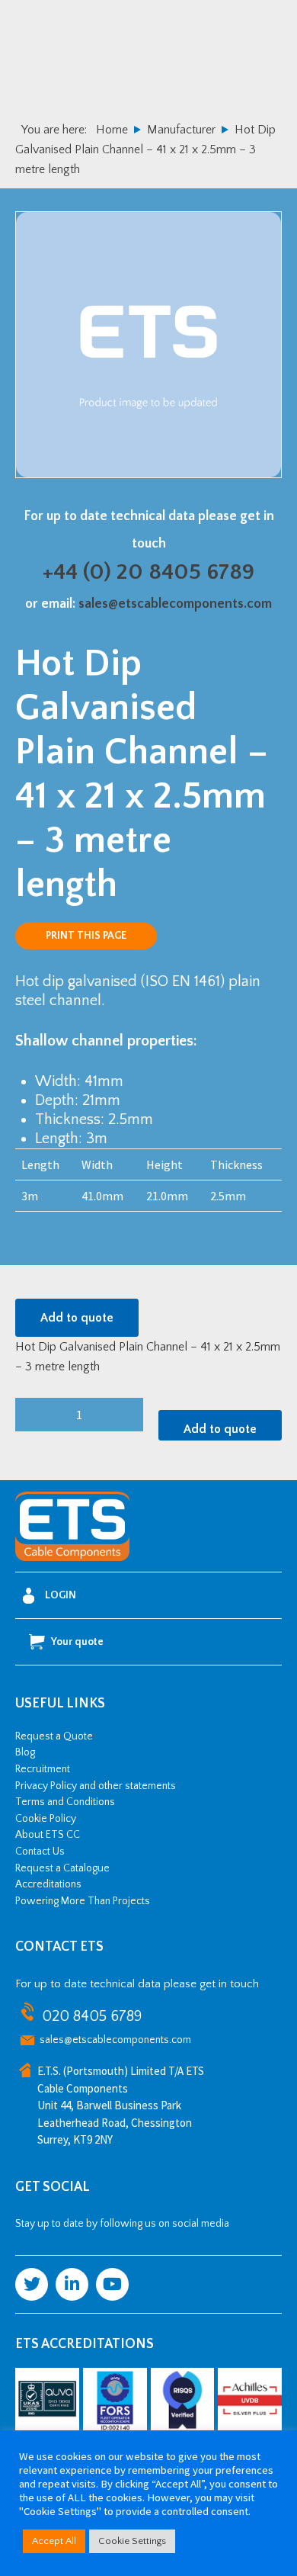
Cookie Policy (46, 1819)
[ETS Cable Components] (72, 1558)
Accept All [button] (54, 2541)
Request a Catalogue (62, 1868)
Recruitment (43, 1769)
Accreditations (48, 1884)
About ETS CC (48, 1835)
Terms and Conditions (65, 1802)
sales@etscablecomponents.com (175, 604)
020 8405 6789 (92, 2016)
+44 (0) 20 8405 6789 (148, 572)
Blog (25, 1752)
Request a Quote (54, 1736)
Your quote (77, 1642)
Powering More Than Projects (83, 1901)
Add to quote (77, 1318)
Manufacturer (181, 130)
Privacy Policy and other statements (96, 1786)
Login (61, 1595)
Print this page (86, 936)
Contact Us (40, 1852)
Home (112, 130)
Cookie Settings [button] (132, 2541)
